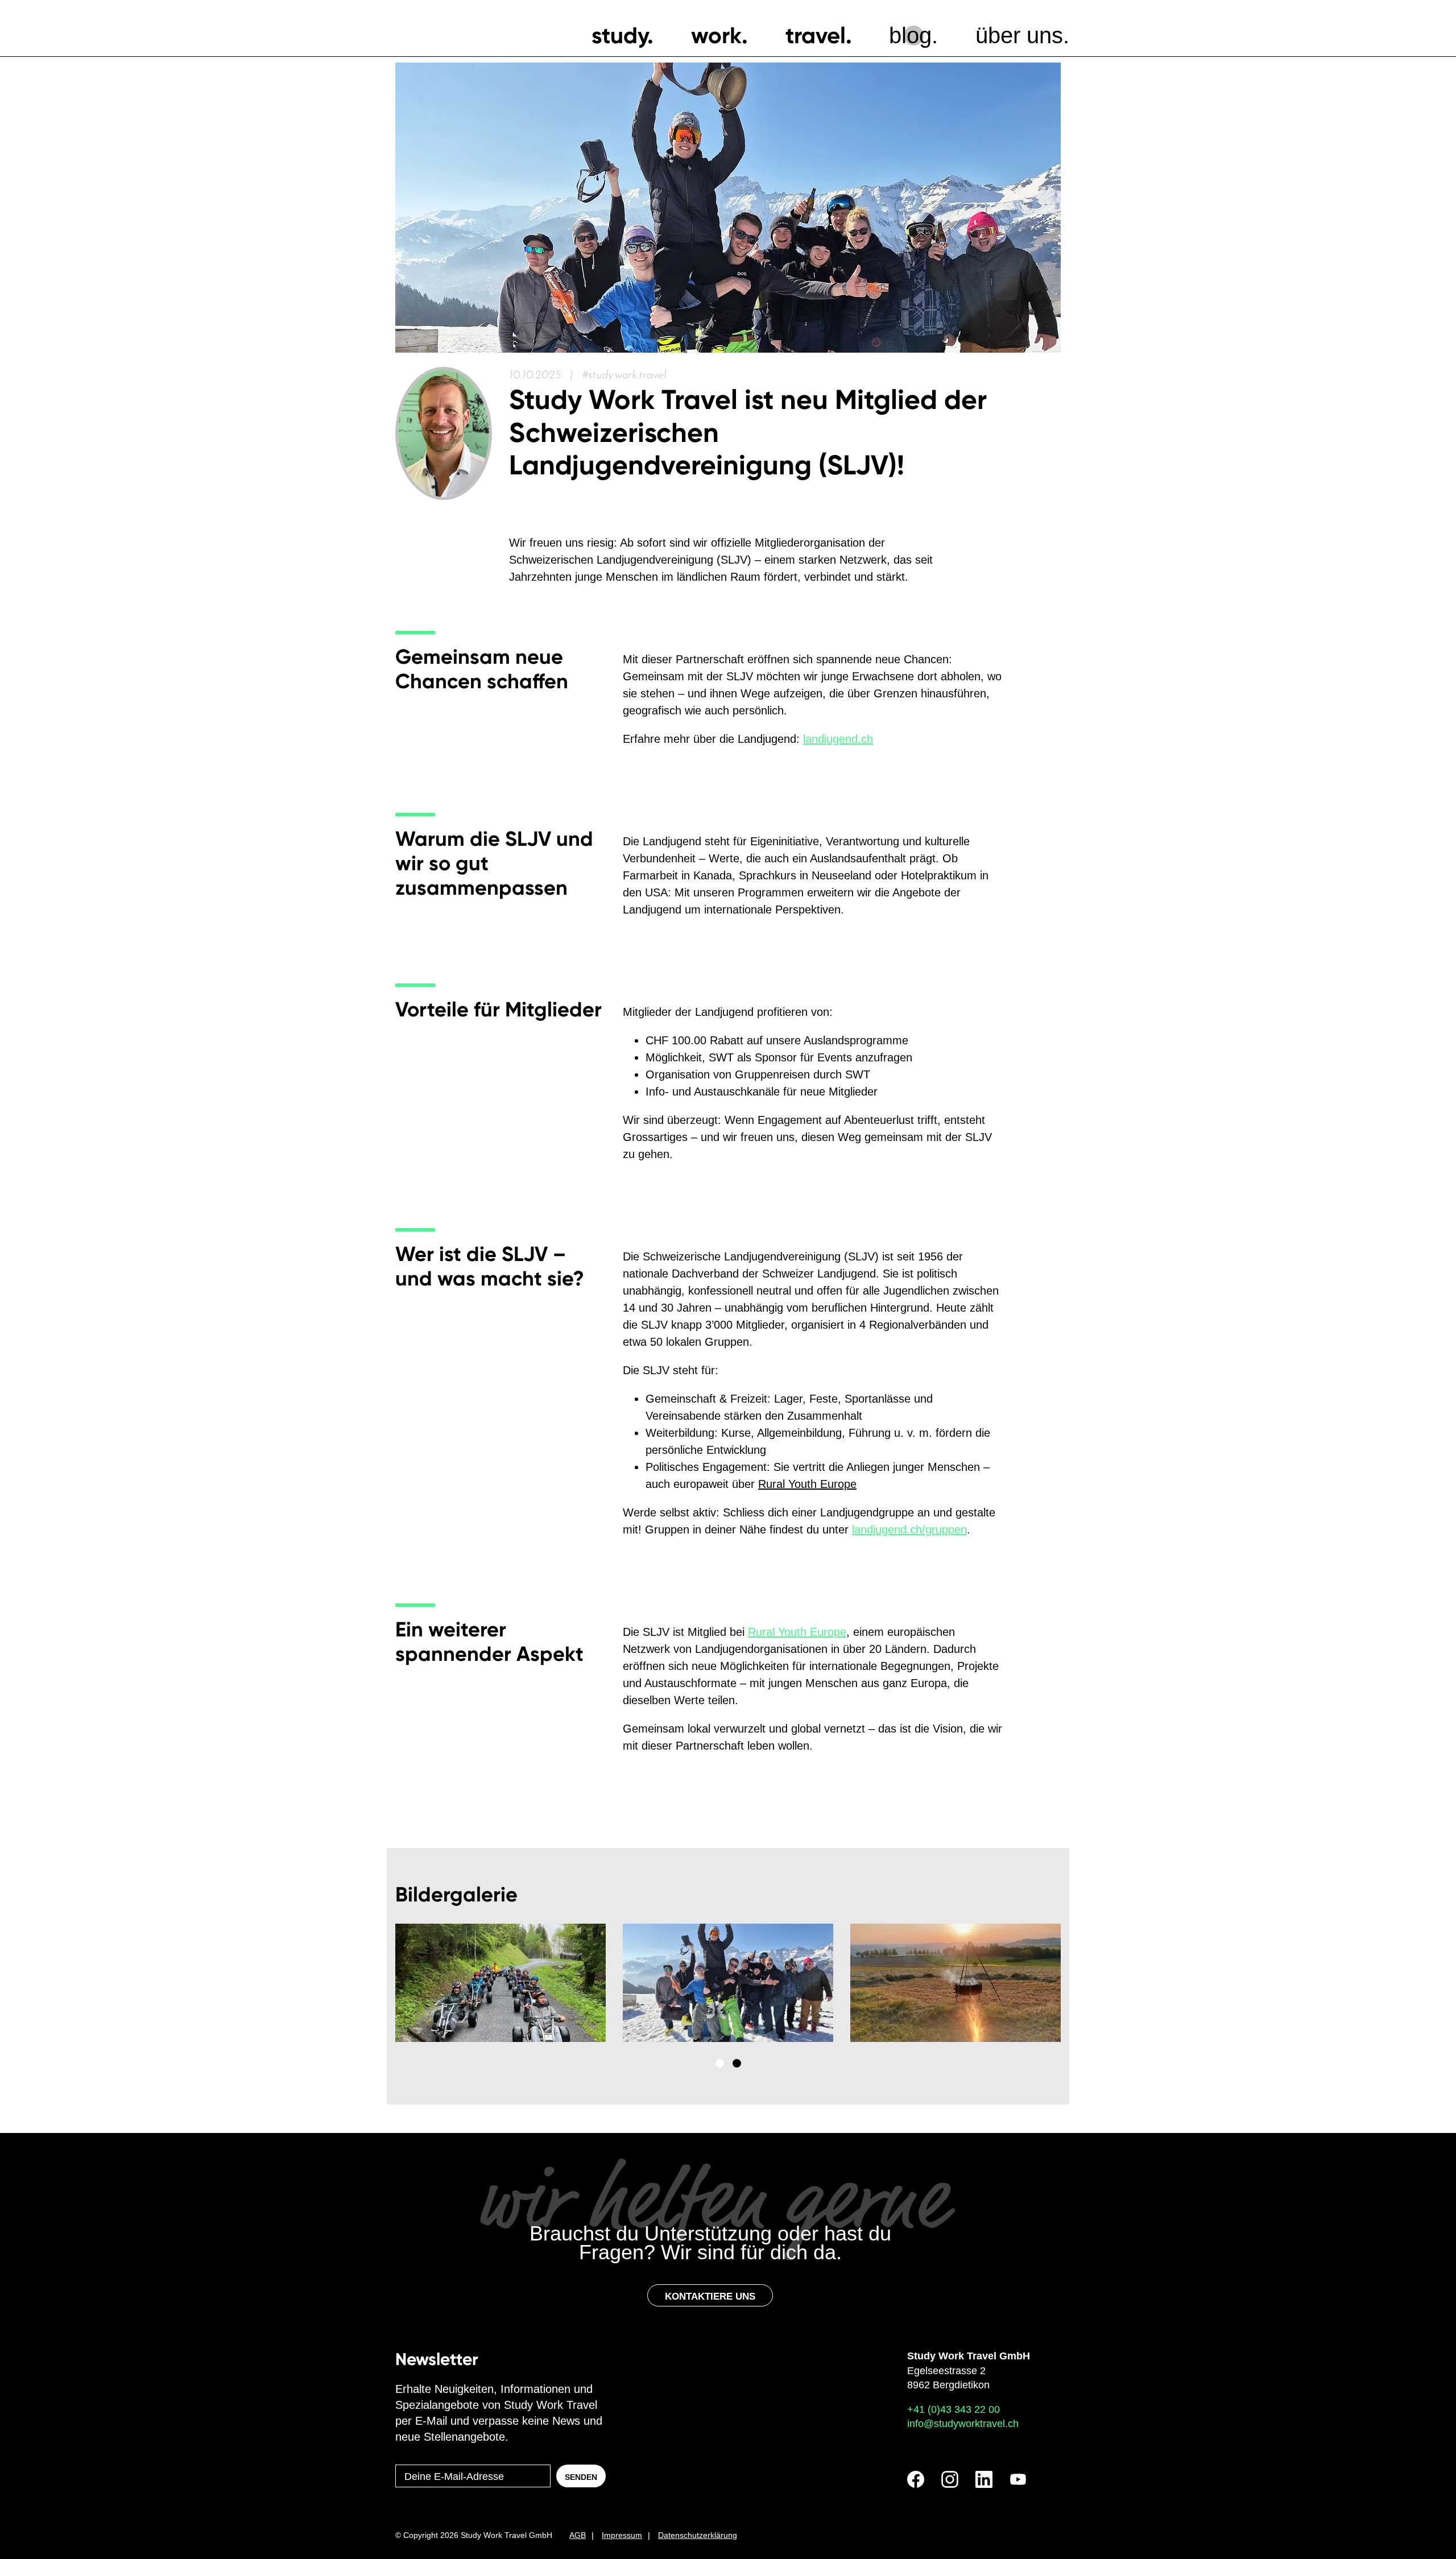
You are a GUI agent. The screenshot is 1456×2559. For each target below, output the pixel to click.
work (716, 36)
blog (910, 35)
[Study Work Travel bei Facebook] (916, 2479)
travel (816, 36)
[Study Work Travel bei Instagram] (950, 2479)
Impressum (622, 2535)
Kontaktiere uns (710, 2297)
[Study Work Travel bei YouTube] (1018, 2479)
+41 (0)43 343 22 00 (954, 2409)
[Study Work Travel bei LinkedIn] (984, 2479)
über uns (1019, 35)
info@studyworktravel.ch (963, 2424)
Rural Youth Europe (807, 1484)
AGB (578, 2535)
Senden (581, 2477)
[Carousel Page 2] (737, 2063)
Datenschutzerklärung (698, 2535)
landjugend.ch (838, 739)
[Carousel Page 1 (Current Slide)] (720, 2063)
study (619, 36)
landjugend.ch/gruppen (909, 1529)
